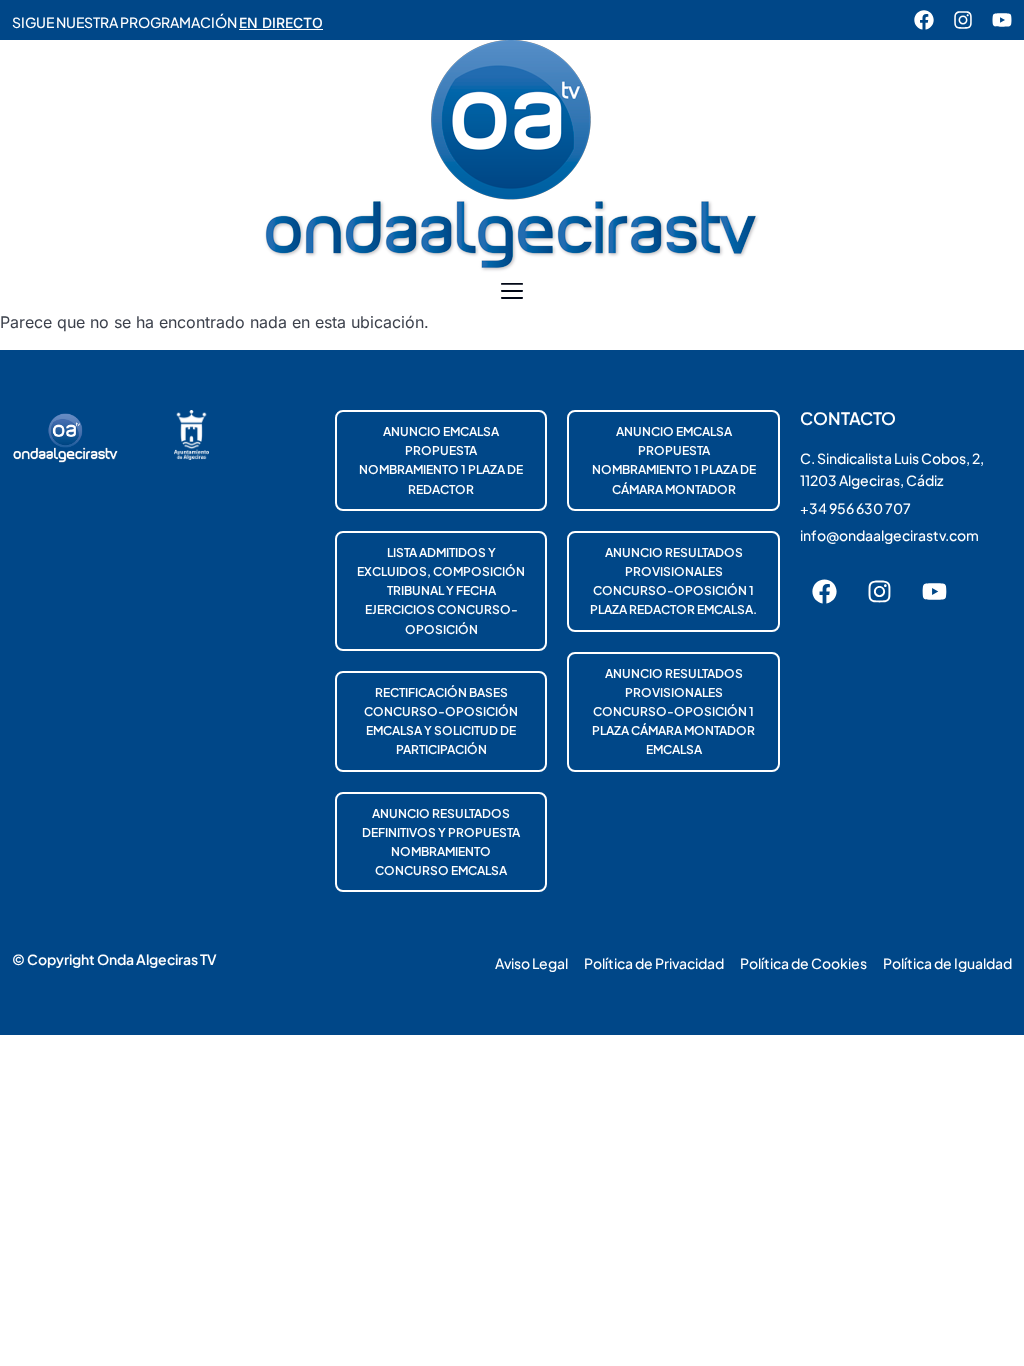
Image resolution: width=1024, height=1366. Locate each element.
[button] (512, 292)
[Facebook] (924, 20)
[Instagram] (963, 20)
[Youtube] (1002, 20)
